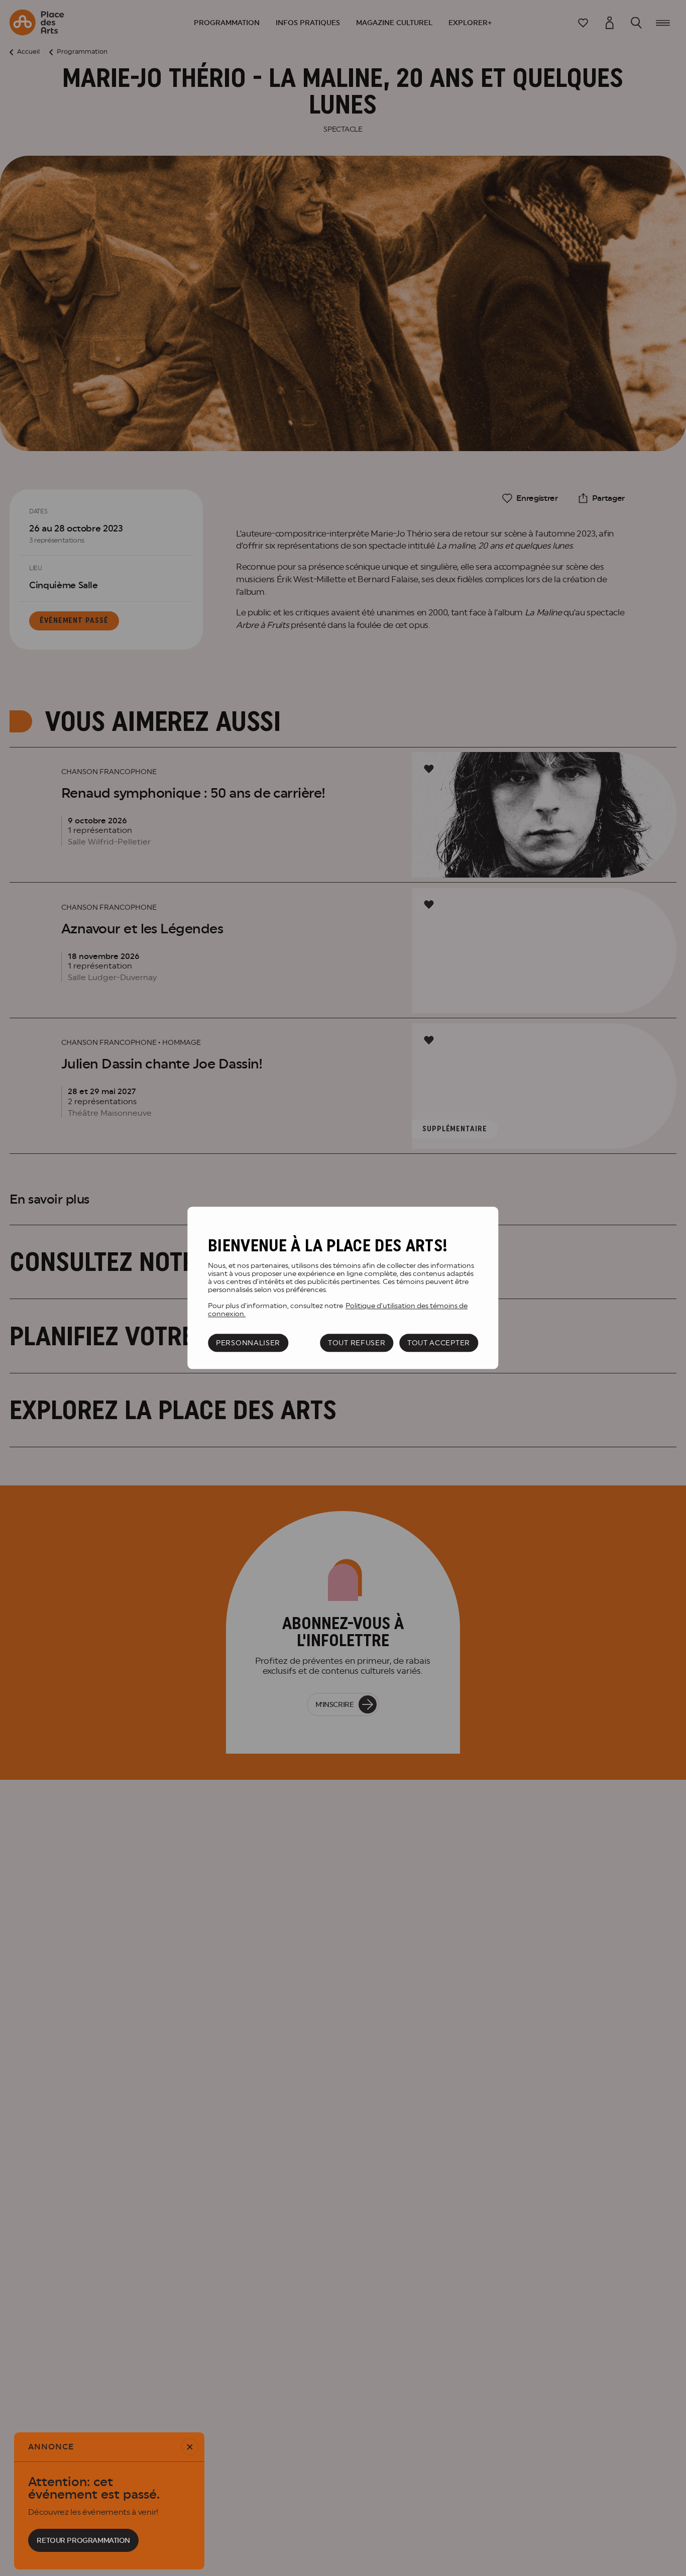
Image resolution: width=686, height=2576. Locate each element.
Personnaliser (248, 1343)
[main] (343, 1288)
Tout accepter (439, 1343)
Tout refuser (357, 1343)
